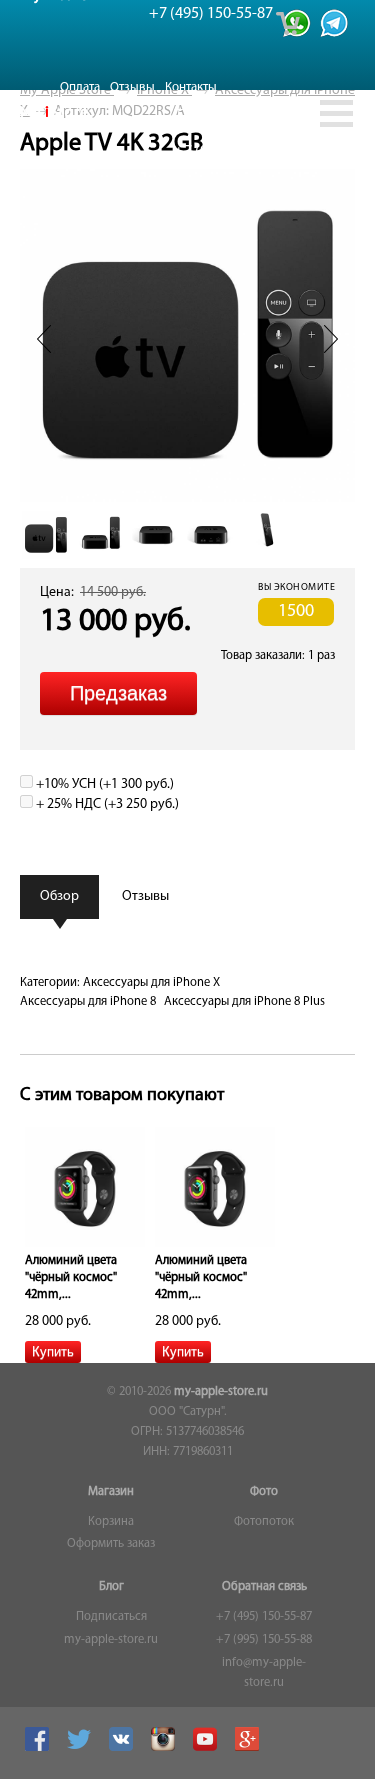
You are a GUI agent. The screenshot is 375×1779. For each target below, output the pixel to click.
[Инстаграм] (165, 1748)
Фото (264, 1492)
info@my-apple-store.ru (264, 1673)
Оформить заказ (111, 1544)
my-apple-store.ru (221, 1392)
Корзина (111, 1522)
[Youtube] (207, 1748)
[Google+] (249, 1748)
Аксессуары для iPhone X (151, 983)
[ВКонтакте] (123, 1748)
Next (331, 339)
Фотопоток (264, 1522)
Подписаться (111, 1617)
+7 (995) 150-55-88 (264, 1640)
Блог (111, 1587)
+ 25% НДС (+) (106, 804)
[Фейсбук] (39, 1748)
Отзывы (132, 87)
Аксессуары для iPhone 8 (88, 1002)
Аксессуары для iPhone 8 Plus (244, 1002)
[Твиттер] (81, 1748)
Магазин (111, 1492)
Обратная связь (264, 1587)
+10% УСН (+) (103, 784)
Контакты (191, 87)
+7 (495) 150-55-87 (264, 1617)
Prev (44, 339)
